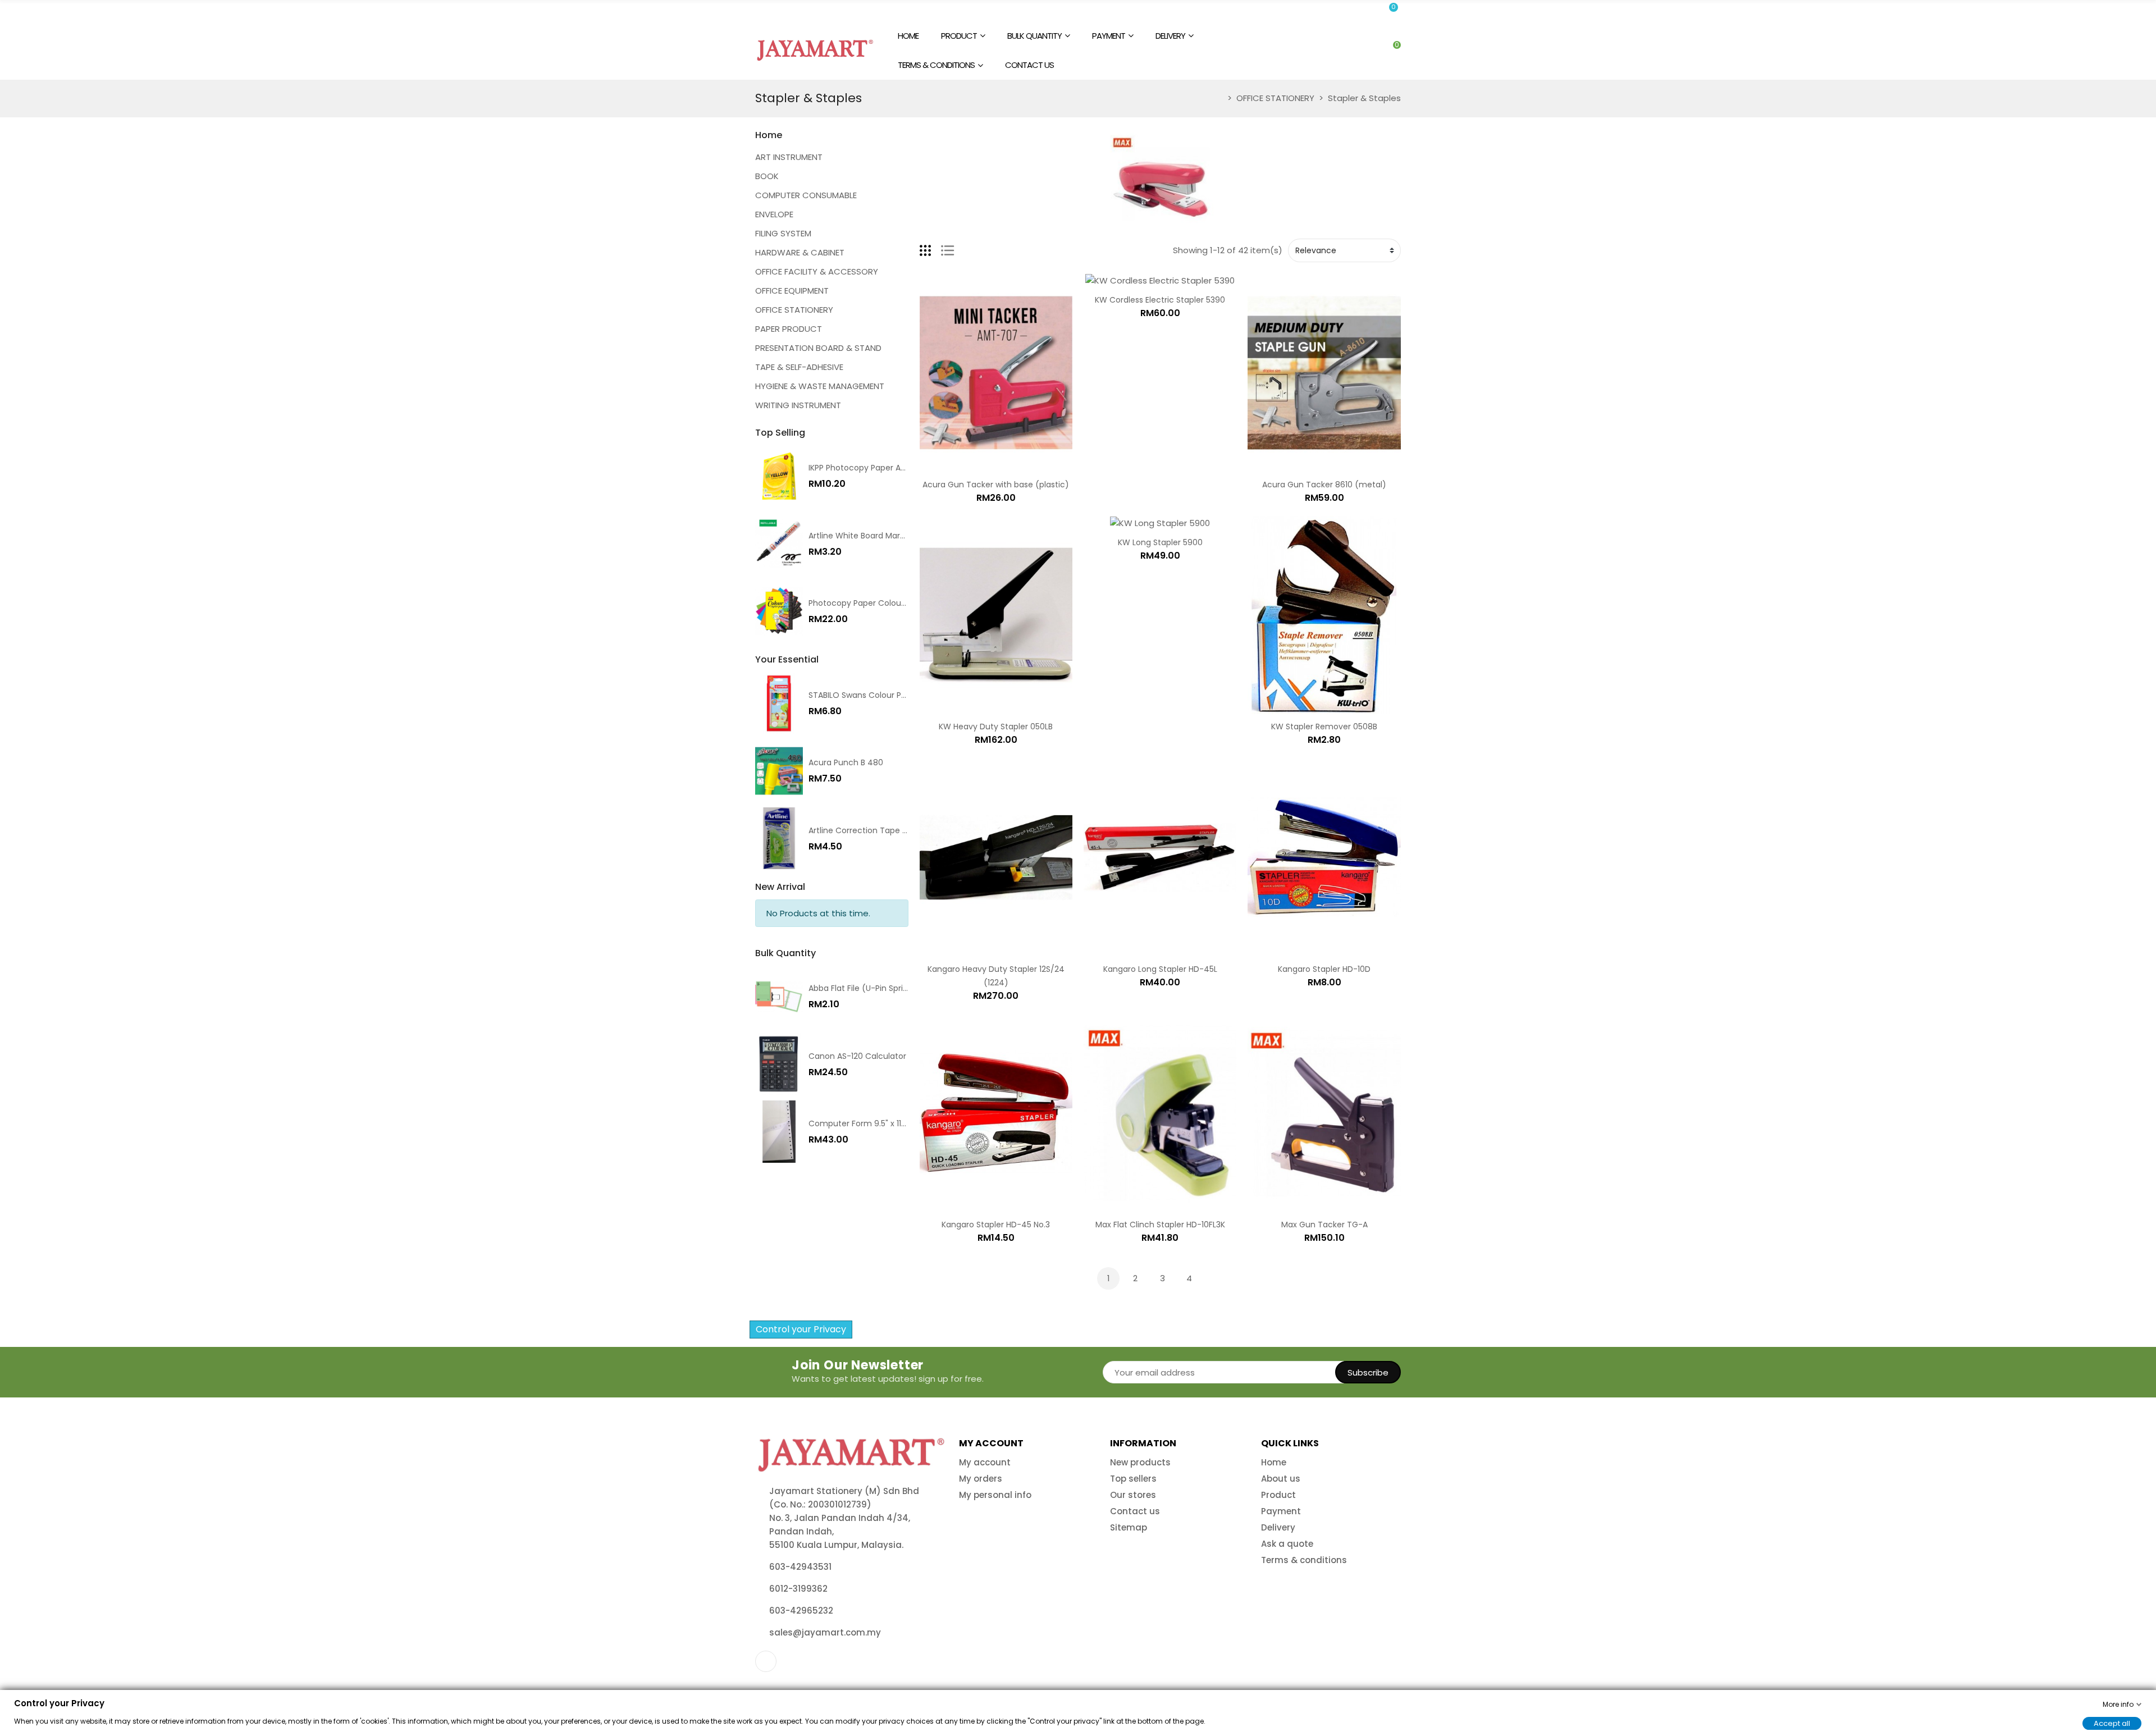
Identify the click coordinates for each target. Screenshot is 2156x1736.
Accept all (2112, 1723)
